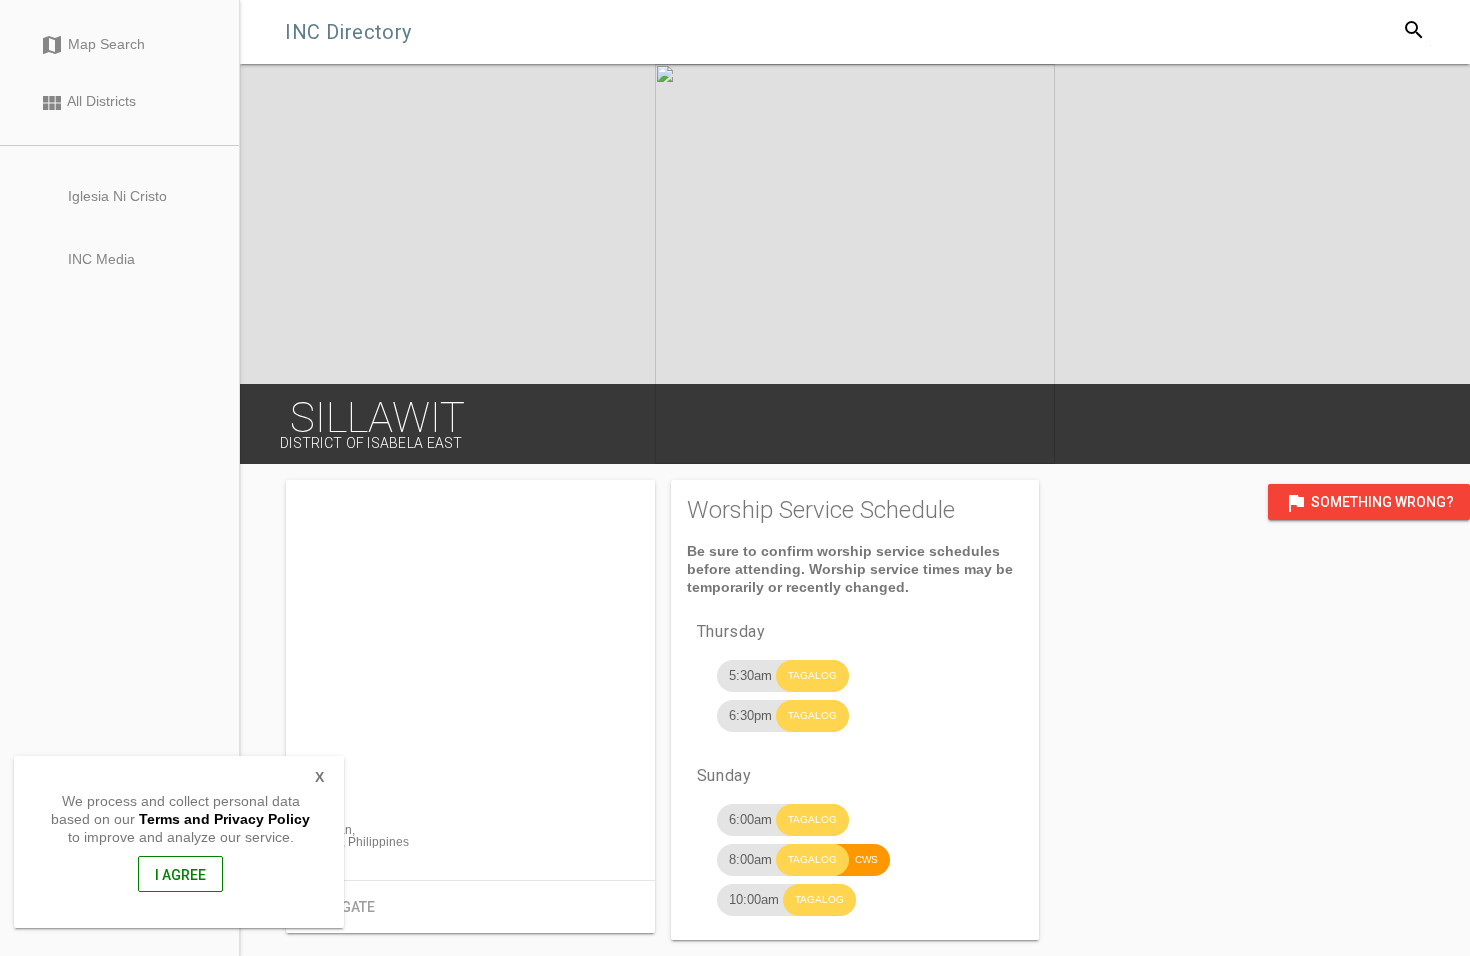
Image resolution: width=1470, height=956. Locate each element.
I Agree (180, 875)
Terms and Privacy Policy (224, 819)
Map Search (92, 45)
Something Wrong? (1369, 503)
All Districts (88, 103)
